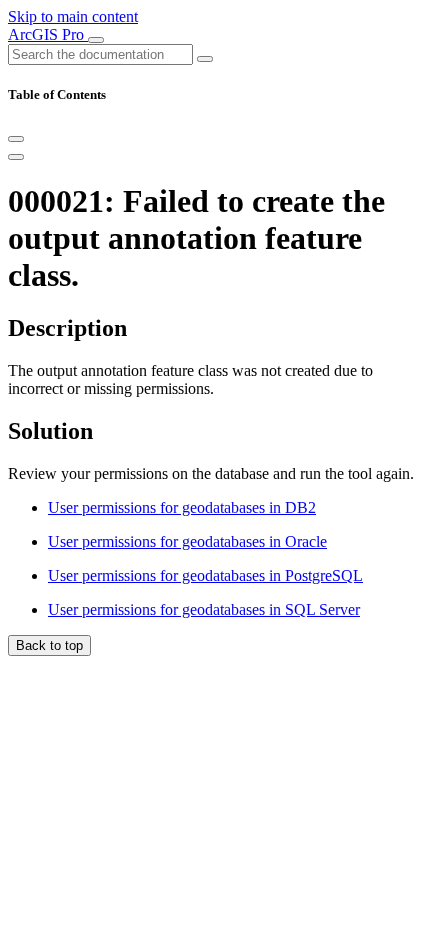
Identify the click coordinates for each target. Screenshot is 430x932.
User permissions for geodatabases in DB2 (182, 507)
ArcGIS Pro (48, 34)
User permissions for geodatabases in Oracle (187, 541)
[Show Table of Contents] (16, 157)
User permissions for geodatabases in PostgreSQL (205, 575)
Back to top (49, 645)
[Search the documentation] (205, 59)
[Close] (16, 139)
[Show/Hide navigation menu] (96, 40)
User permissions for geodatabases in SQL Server (204, 609)
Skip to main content (73, 16)
